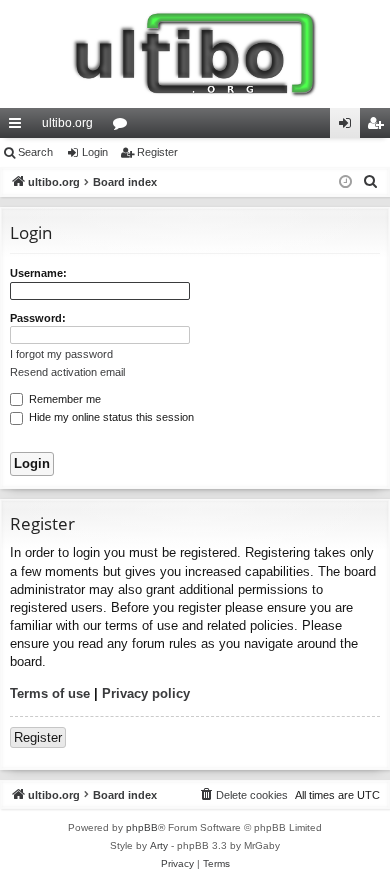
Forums (124, 127)
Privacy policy (146, 693)
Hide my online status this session (110, 417)
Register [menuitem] (379, 127)
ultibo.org (67, 123)
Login (95, 152)
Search (35, 152)
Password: (38, 318)
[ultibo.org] (195, 54)
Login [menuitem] (349, 127)
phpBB (142, 827)
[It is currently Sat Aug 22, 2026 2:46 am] (345, 182)
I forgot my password (61, 354)
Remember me (63, 399)
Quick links (19, 127)
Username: (38, 273)
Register (157, 152)
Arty (159, 845)
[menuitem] (371, 182)
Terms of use (50, 693)
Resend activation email (67, 372)
